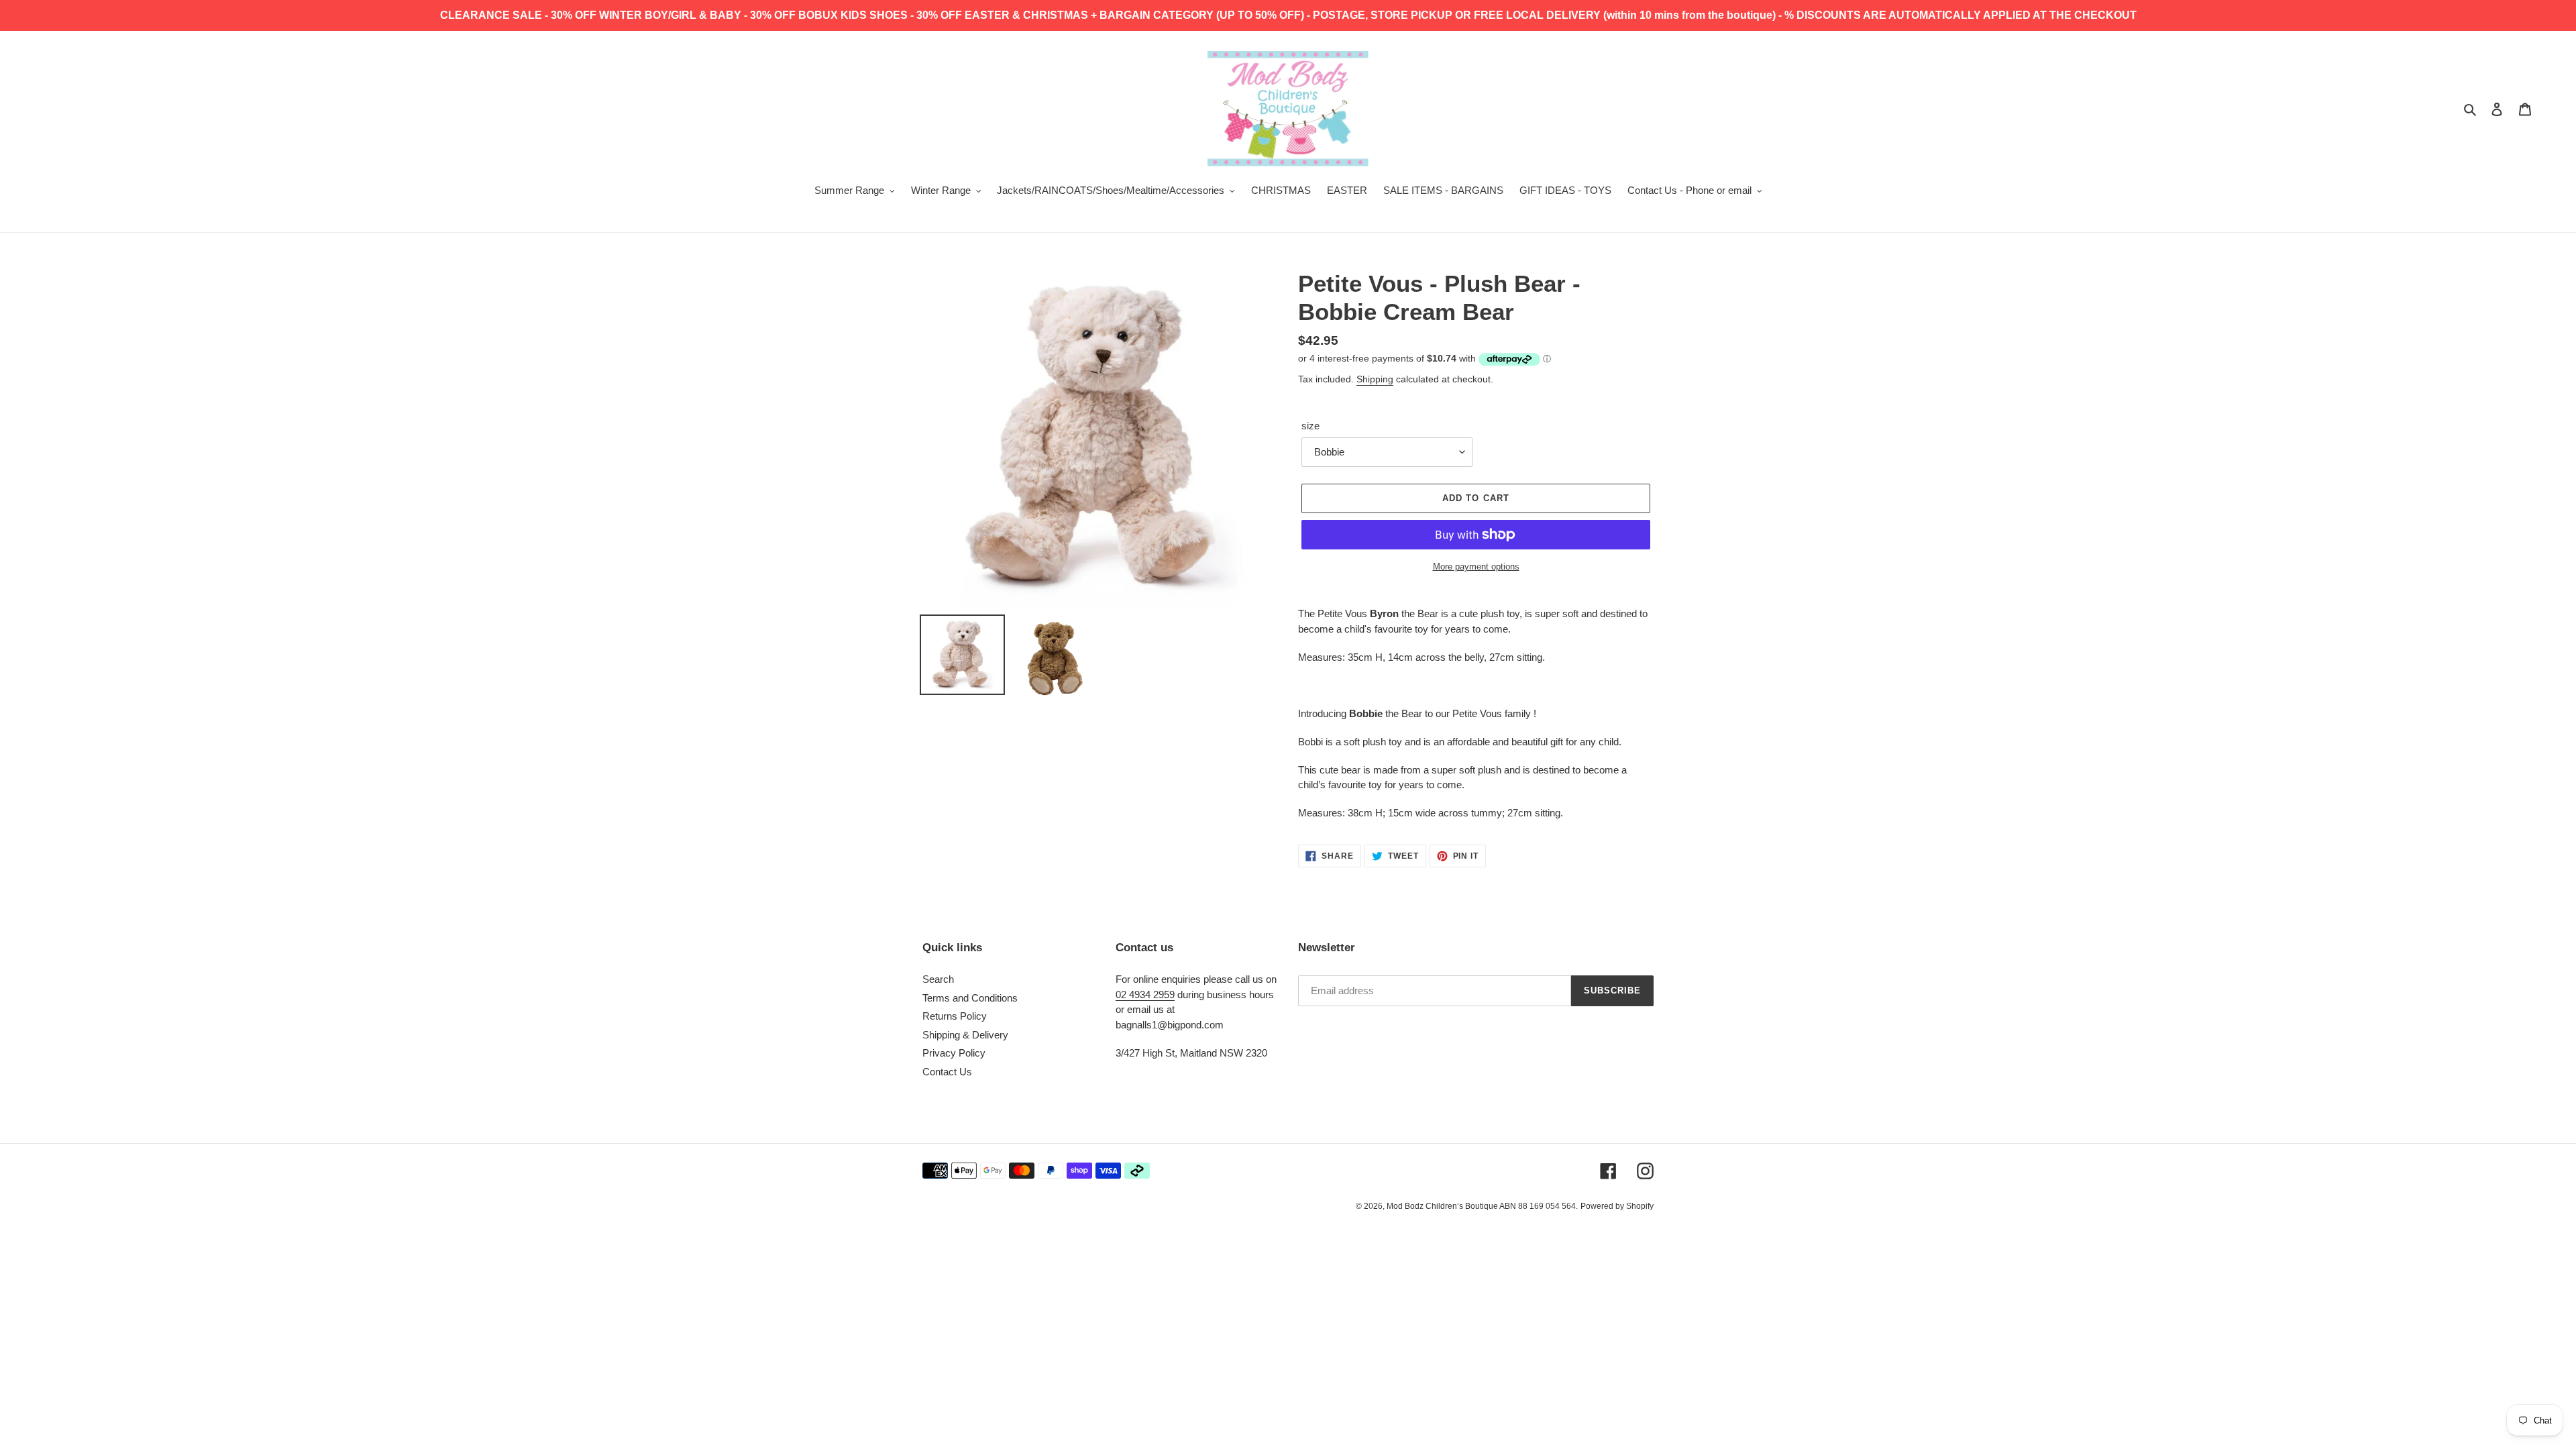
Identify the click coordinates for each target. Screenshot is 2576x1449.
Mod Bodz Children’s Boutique (1443, 1206)
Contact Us (947, 1072)
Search (938, 979)
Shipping (1375, 379)
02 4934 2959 (1145, 995)
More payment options (1476, 567)
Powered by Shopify (1617, 1206)
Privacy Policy (954, 1053)
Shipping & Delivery (965, 1035)
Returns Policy (955, 1016)
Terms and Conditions (970, 998)
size (1310, 426)
